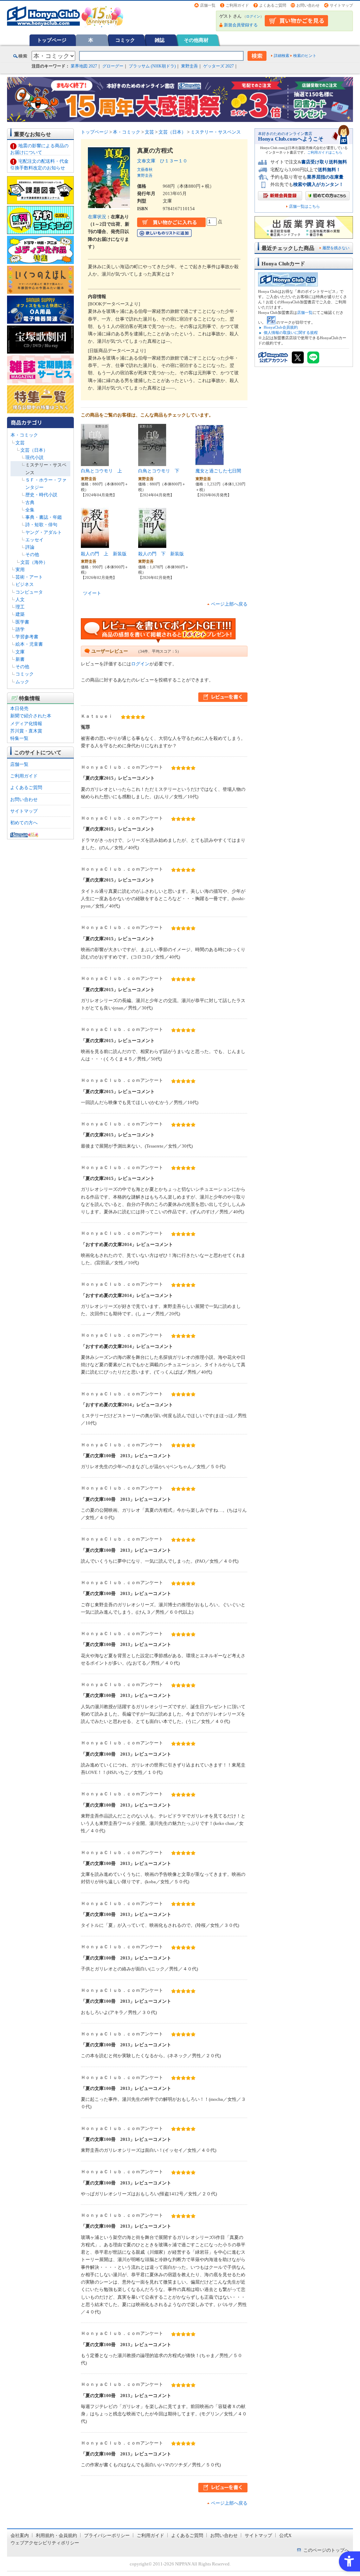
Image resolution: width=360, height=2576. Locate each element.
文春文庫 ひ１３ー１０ (162, 161)
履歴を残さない (336, 248)
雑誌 (160, 40)
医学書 (22, 622)
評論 (30, 547)
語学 (20, 629)
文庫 (20, 652)
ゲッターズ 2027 (218, 66)
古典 (30, 502)
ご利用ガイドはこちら (325, 152)
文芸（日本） (34, 450)
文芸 (20, 443)
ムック (22, 682)
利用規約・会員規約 (56, 2535)
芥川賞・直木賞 (26, 731)
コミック (125, 40)
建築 (20, 614)
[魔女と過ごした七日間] (210, 462)
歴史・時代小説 (41, 495)
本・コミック (24, 435)
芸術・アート (29, 577)
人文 (20, 599)
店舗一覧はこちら (304, 206)
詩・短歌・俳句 (41, 525)
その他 (32, 554)
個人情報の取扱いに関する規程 (291, 333)
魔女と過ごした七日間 (218, 471)
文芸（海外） (34, 562)
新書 (20, 659)
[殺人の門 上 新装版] (95, 545)
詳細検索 (282, 56)
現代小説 (34, 457)
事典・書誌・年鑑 (44, 517)
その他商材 (196, 40)
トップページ (52, 40)
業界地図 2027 (84, 66)
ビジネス (25, 584)
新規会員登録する (241, 25)
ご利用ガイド (237, 5)
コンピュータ (29, 592)
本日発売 (19, 708)
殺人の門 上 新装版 (104, 554)
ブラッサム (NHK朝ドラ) (152, 66)
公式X (285, 2535)
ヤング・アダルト (44, 532)
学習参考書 (27, 637)
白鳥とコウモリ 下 (159, 471)
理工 (20, 607)
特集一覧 (19, 738)
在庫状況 (97, 217)
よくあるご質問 (273, 5)
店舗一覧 (208, 5)
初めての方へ (24, 823)
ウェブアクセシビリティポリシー (45, 2543)
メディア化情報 (26, 724)
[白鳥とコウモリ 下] (152, 462)
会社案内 (20, 2535)
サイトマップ (341, 5)
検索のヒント (305, 56)
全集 (30, 510)
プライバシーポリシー (107, 2535)
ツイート (92, 593)
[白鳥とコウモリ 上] (95, 462)
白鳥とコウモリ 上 (101, 471)
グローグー (113, 66)
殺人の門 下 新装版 (161, 554)
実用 (20, 570)
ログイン (253, 16)
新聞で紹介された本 (31, 716)
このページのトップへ (326, 2550)
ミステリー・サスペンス (216, 132)
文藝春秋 (145, 169)
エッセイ (34, 540)
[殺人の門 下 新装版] (152, 545)
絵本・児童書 (29, 644)
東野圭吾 (189, 66)
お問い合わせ (308, 5)
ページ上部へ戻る (229, 604)
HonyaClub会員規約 (281, 327)
